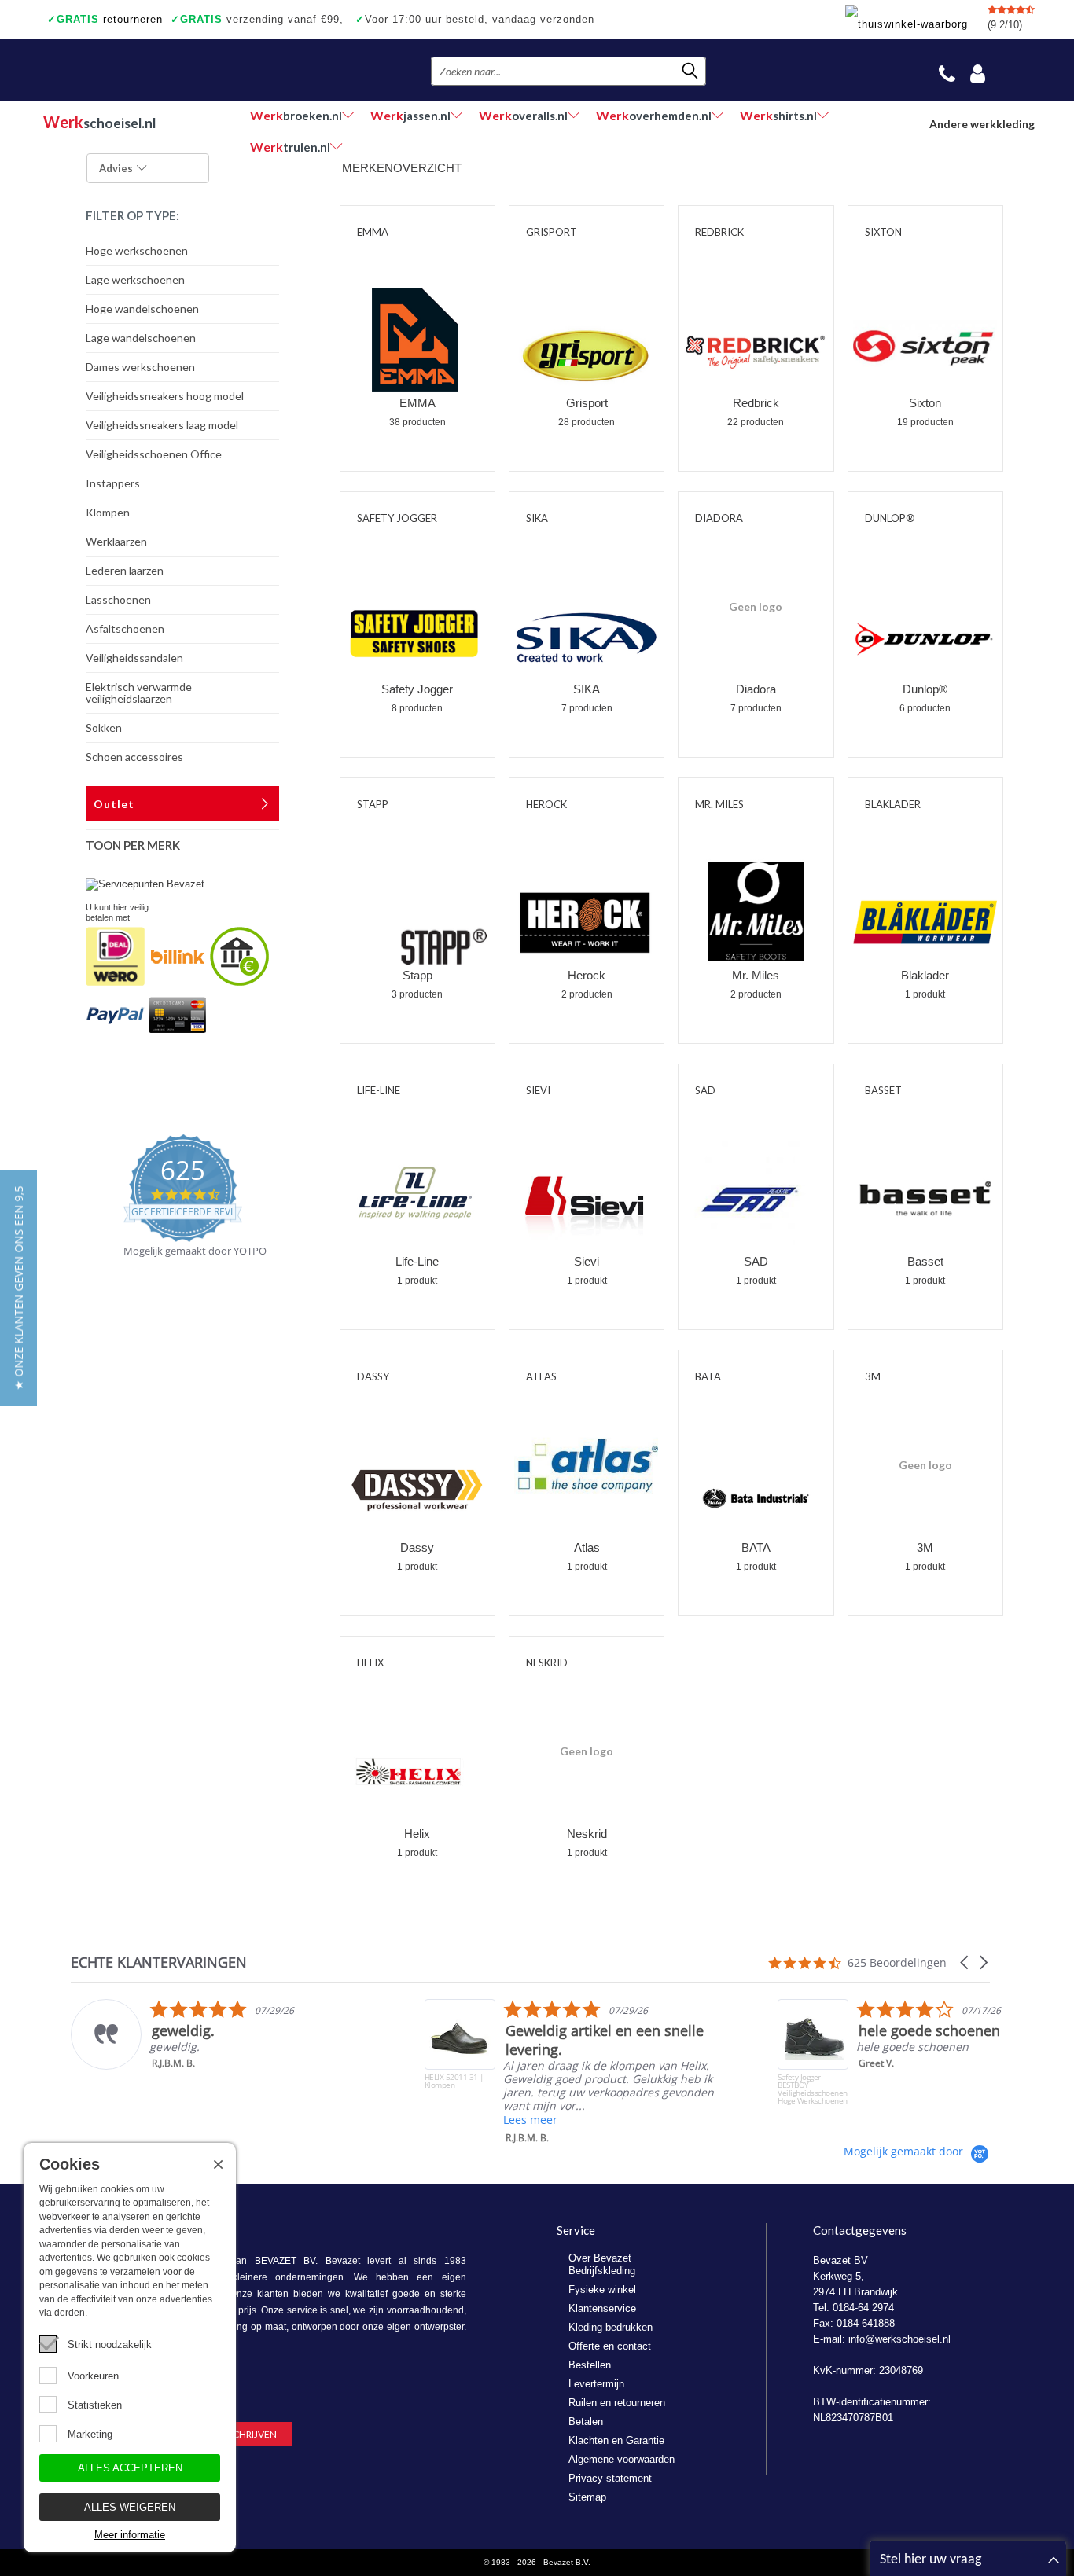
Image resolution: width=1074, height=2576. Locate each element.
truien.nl (290, 147)
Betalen (586, 2422)
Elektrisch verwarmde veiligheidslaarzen (139, 693)
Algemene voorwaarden (622, 2459)
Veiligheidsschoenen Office (154, 454)
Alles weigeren (130, 2507)
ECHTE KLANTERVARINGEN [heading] (159, 1962)
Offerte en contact (610, 2346)
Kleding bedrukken (611, 2327)
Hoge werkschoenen (137, 250)
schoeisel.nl (99, 122)
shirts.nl (778, 115)
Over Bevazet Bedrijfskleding (602, 2264)
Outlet (114, 804)
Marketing (90, 2434)
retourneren (105, 19)
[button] (965, 1962)
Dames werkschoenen (140, 367)
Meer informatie (130, 2535)
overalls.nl (523, 115)
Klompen (108, 512)
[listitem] (229, 2034)
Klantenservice (602, 2308)
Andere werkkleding (982, 124)
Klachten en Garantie (616, 2440)
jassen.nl (410, 115)
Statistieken (95, 2405)
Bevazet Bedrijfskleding (140, 70)
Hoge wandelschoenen (142, 309)
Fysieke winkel (602, 2289)
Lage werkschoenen (135, 279)
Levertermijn (596, 2384)
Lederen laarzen (125, 570)
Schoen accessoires (134, 757)
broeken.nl (296, 115)
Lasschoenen (118, 599)
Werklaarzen (116, 541)
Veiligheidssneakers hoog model (165, 396)
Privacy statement (610, 2478)
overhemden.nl (654, 115)
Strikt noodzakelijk (110, 2344)
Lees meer (530, 2120)
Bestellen (590, 2365)
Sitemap (587, 2497)
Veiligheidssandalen (134, 658)
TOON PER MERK (133, 845)
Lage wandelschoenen (141, 338)
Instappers (113, 483)
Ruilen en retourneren (617, 2403)
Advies (116, 168)
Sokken (104, 728)
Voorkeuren (93, 2376)
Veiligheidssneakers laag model (162, 425)
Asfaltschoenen (125, 628)
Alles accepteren (130, 2468)
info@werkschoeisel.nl (899, 2339)
